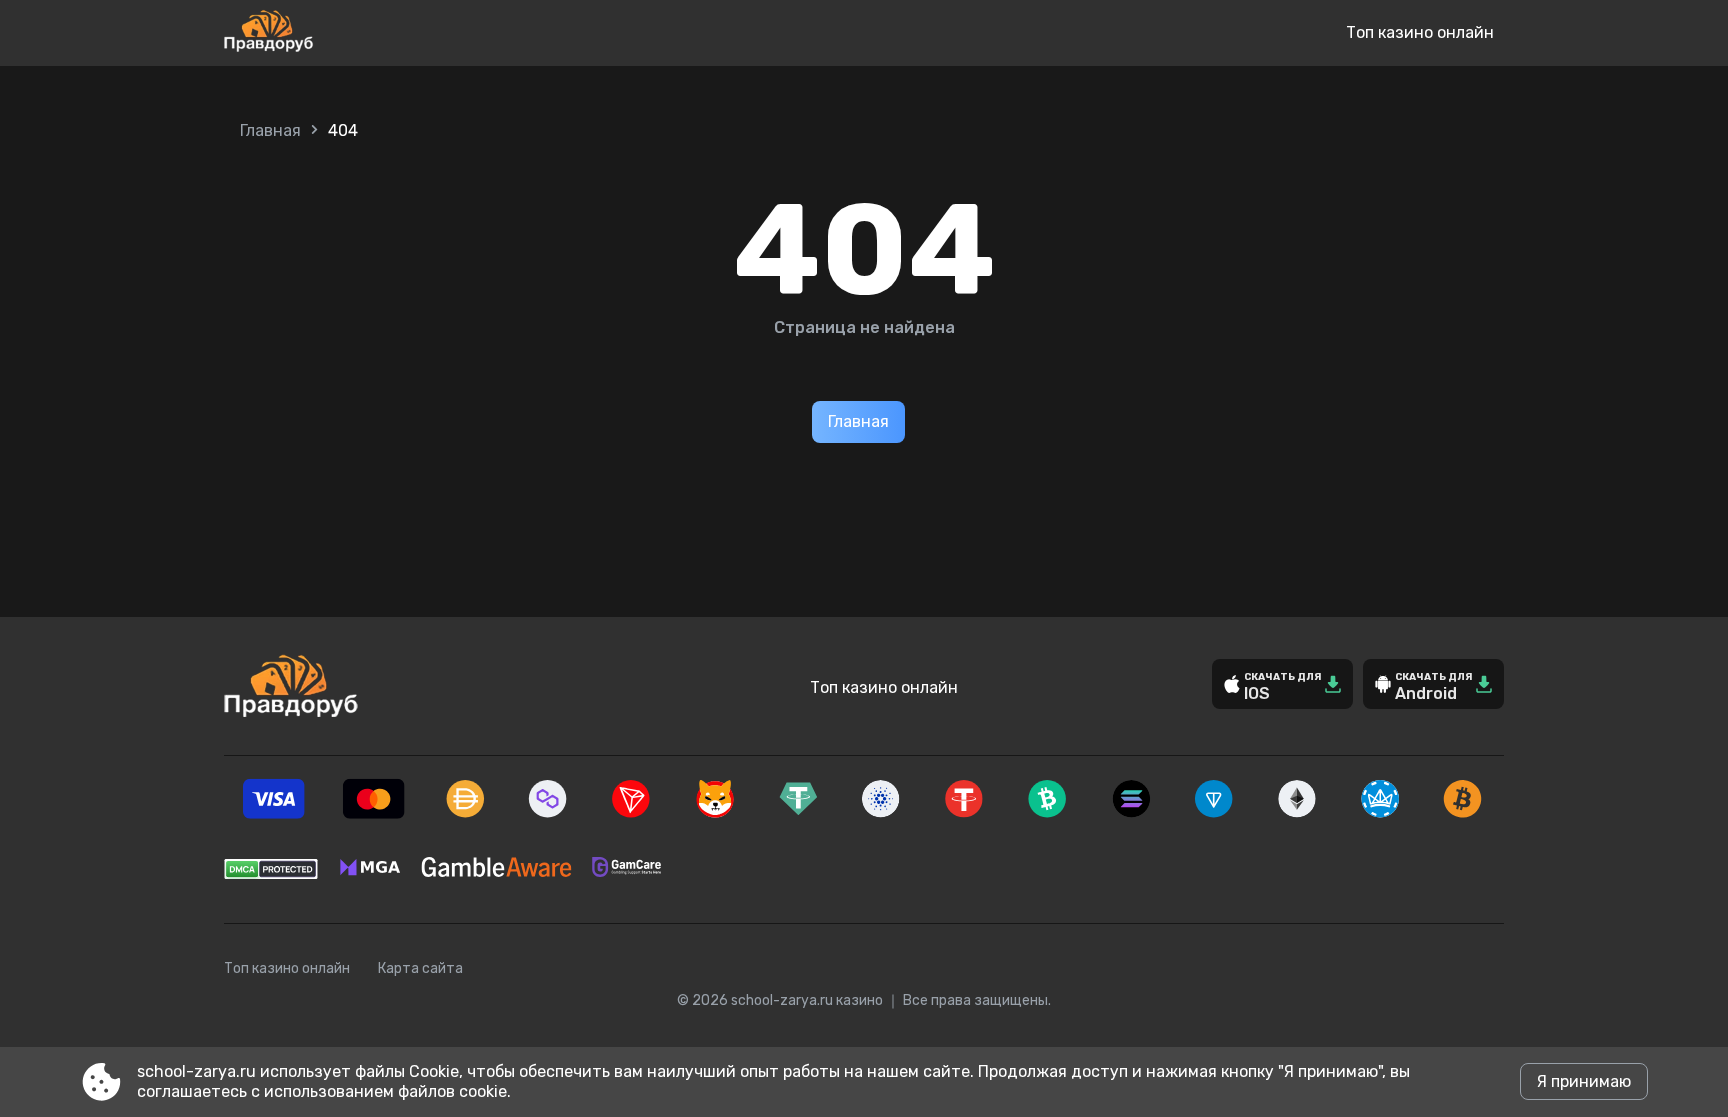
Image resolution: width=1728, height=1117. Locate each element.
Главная (270, 130)
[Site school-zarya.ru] (334, 33)
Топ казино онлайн (1420, 32)
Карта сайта (420, 968)
